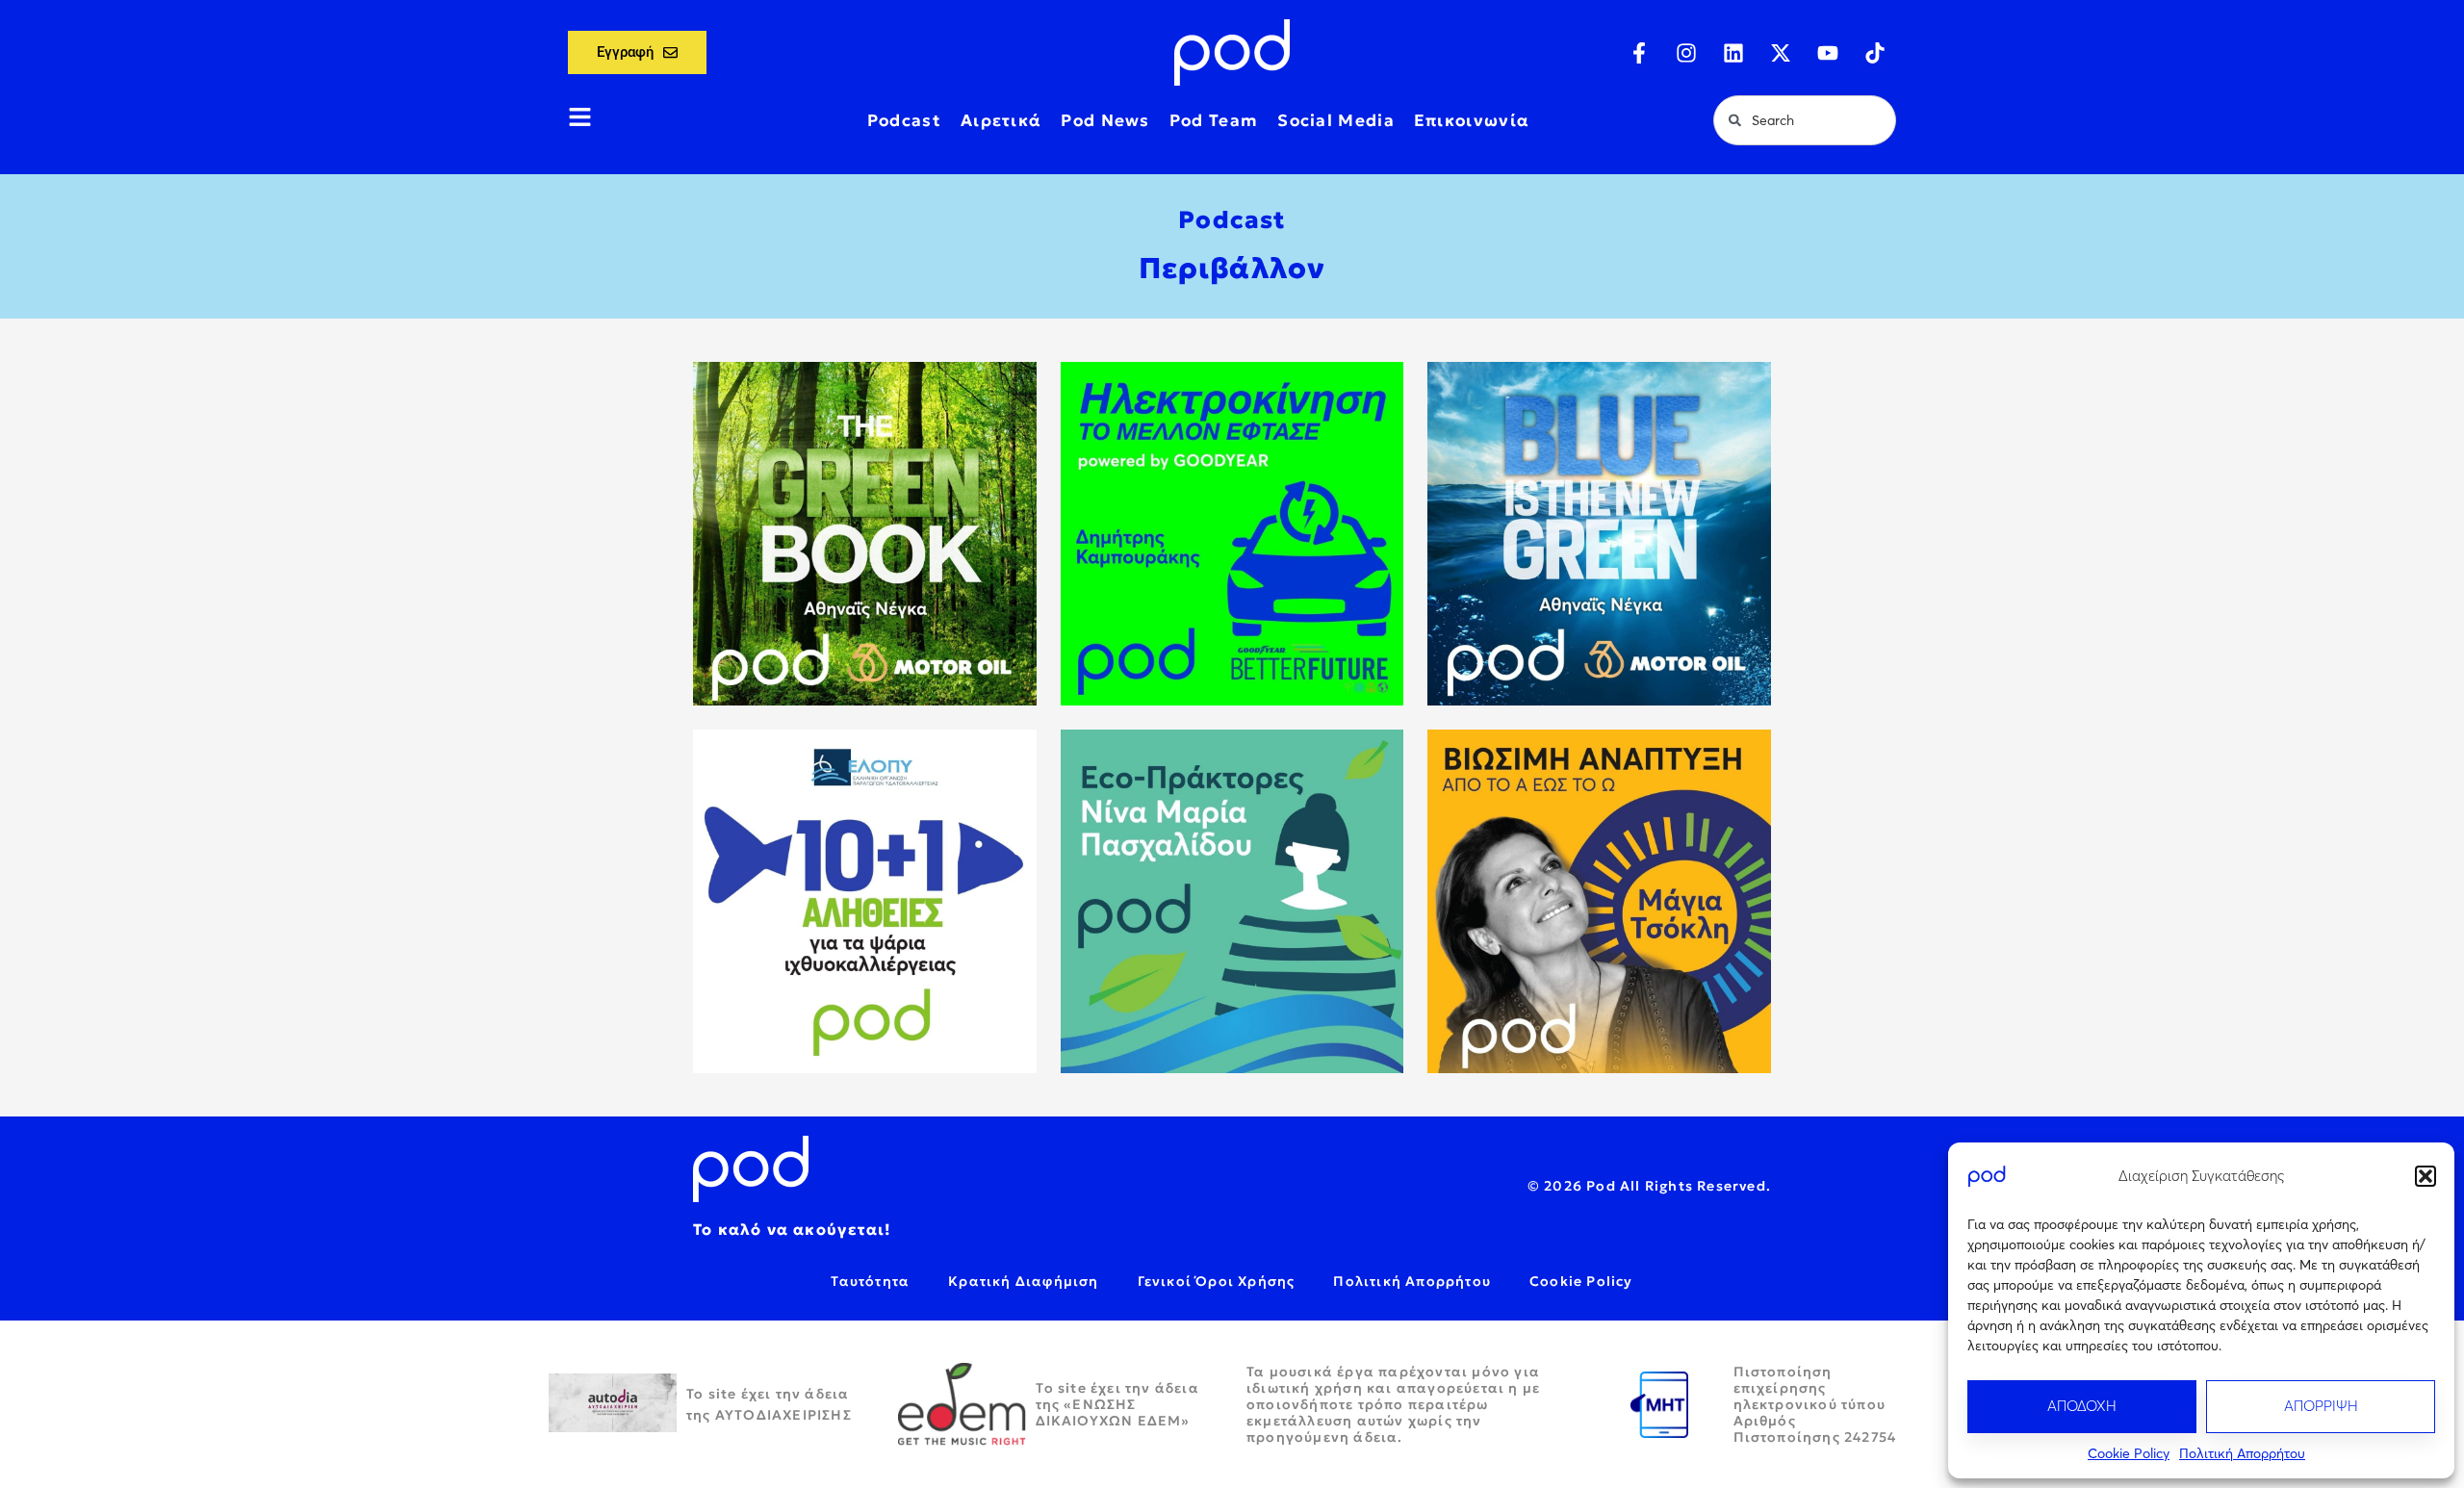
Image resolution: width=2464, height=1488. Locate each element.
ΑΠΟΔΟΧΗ (2082, 1406)
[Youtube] (1828, 53)
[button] (2425, 1176)
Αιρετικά (1001, 120)
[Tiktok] (1875, 53)
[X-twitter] (1781, 53)
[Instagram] (1686, 53)
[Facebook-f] (1639, 53)
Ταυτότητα (870, 1281)
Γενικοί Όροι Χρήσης (1217, 1281)
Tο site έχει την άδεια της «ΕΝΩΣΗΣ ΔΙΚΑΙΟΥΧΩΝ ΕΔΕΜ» (1117, 1404)
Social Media (1336, 120)
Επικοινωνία (1472, 120)
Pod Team (1214, 120)
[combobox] (1805, 120)
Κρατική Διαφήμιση (1023, 1281)
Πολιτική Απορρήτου (2242, 1453)
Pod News (1105, 120)
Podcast (904, 120)
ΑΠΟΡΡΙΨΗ (2321, 1406)
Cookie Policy (2129, 1453)
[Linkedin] (1733, 53)
